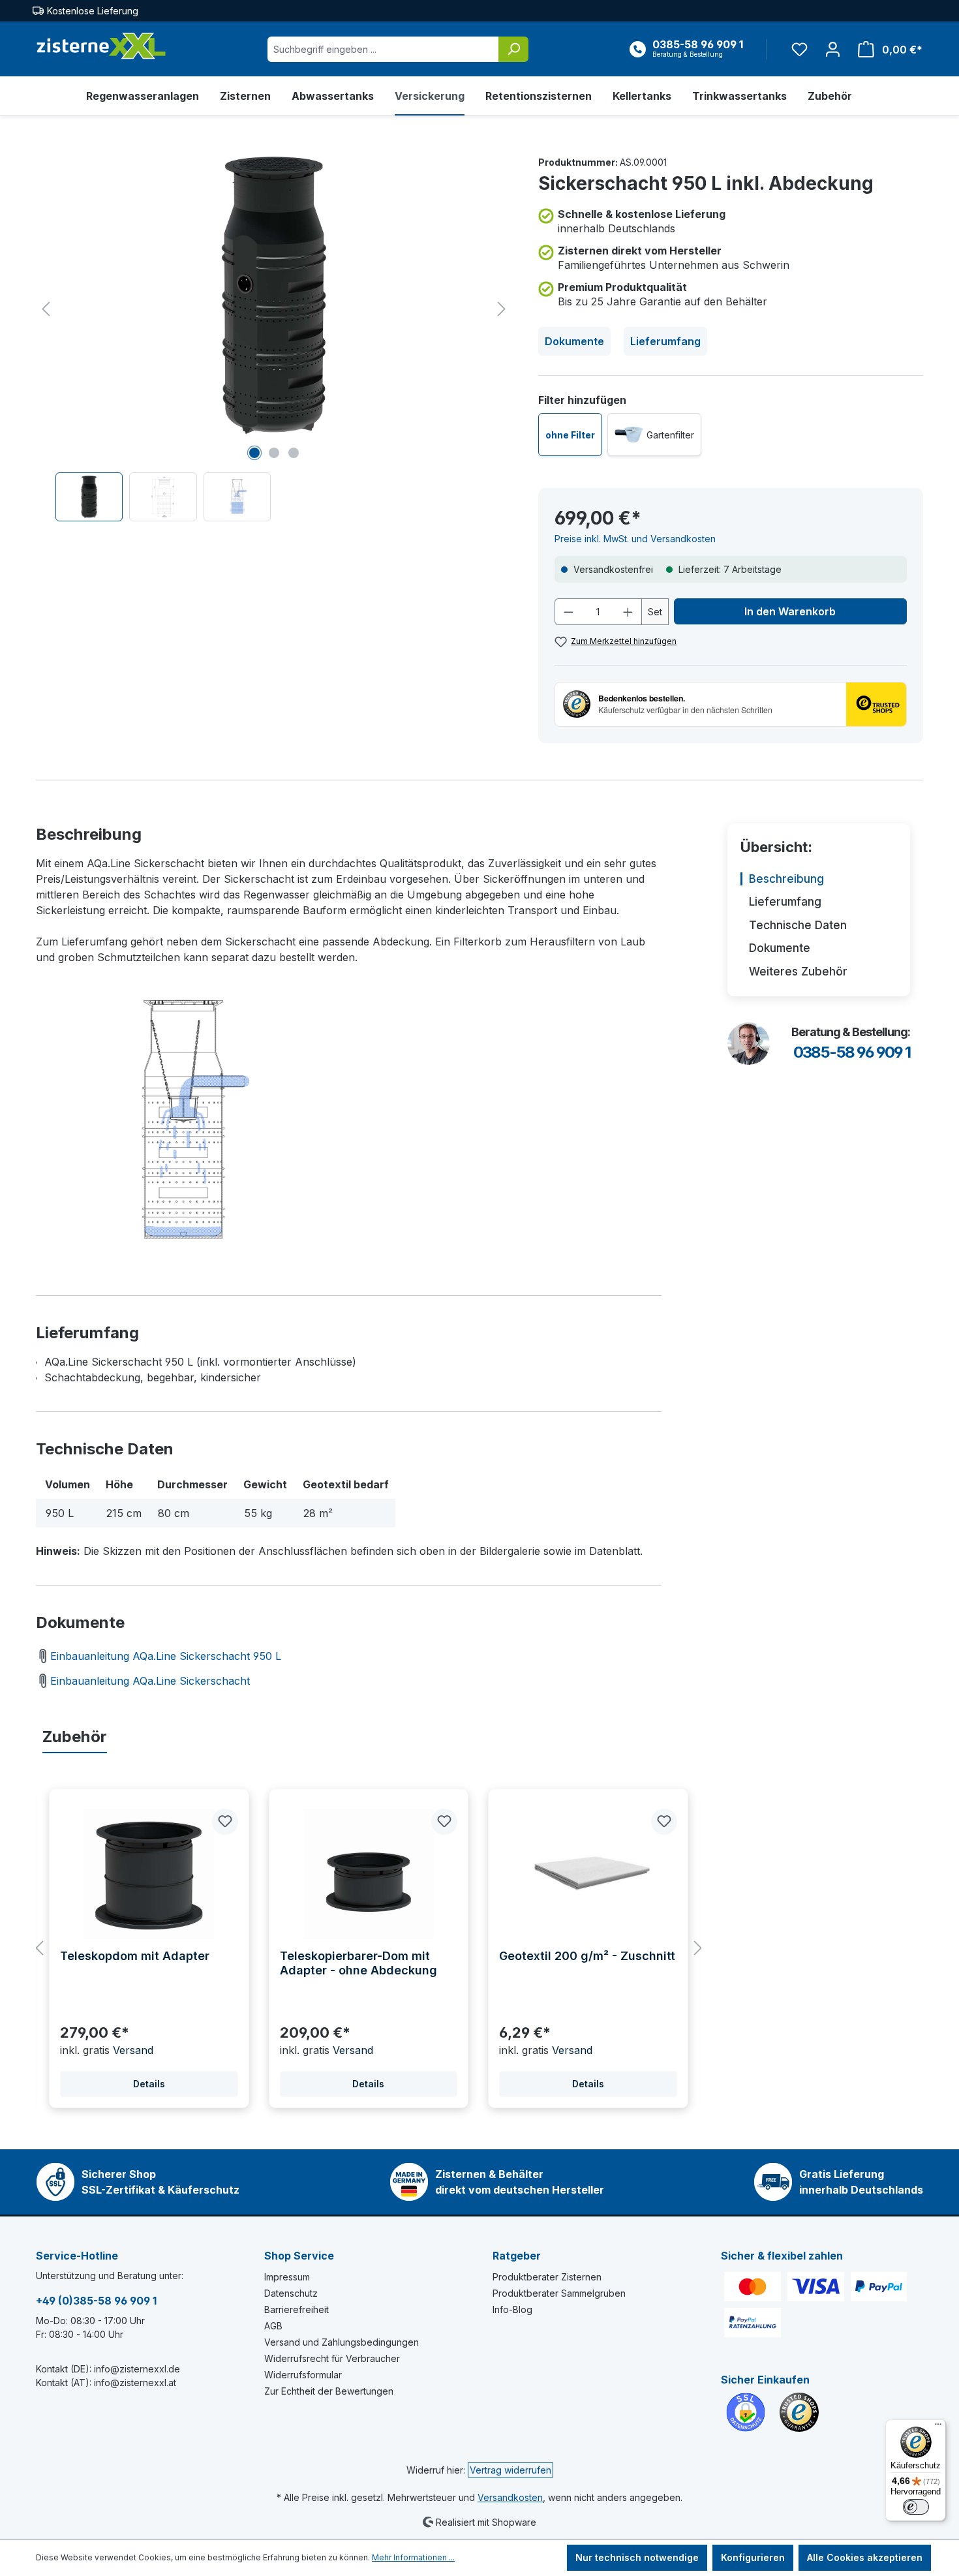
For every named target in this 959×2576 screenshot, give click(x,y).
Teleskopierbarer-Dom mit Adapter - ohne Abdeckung (358, 1963)
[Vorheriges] (46, 309)
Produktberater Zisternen (547, 2277)
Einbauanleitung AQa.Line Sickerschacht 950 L (166, 1656)
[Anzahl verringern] (568, 612)
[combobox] (383, 49)
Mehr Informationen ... (413, 2557)
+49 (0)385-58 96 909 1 (96, 2301)
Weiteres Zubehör (798, 972)
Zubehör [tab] (75, 1737)
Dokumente (574, 341)
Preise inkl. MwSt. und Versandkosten (635, 539)
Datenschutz (291, 2293)
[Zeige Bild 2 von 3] (274, 453)
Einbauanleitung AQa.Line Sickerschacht (150, 1681)
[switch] (916, 2507)
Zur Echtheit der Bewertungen (329, 2391)
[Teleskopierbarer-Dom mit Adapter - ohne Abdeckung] (369, 1874)
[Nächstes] (502, 309)
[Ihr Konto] (833, 49)
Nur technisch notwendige (637, 2557)
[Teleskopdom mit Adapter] (149, 1874)
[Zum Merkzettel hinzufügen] (225, 1822)
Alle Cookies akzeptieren (865, 2557)
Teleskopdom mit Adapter (135, 1956)
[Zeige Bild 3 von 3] (294, 453)
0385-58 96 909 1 (852, 1052)
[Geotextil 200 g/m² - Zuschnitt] (588, 1874)
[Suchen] (513, 49)
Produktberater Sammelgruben (559, 2293)
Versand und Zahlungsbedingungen (342, 2342)
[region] (274, 338)
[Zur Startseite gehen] (101, 46)
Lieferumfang (665, 341)
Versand (133, 2050)
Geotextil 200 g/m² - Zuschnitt (587, 1956)
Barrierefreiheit (297, 2309)
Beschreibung (786, 879)
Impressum (287, 2277)
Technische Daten (798, 925)
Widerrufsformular (303, 2375)
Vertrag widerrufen (510, 2470)
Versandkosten (510, 2497)
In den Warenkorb (790, 611)
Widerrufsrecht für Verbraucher (332, 2358)
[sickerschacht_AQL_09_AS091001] (274, 296)
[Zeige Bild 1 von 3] (254, 453)
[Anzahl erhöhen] (628, 612)
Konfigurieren (753, 2557)
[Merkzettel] (799, 49)
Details (149, 2084)
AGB (273, 2326)
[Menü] (938, 2427)
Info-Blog (512, 2309)
